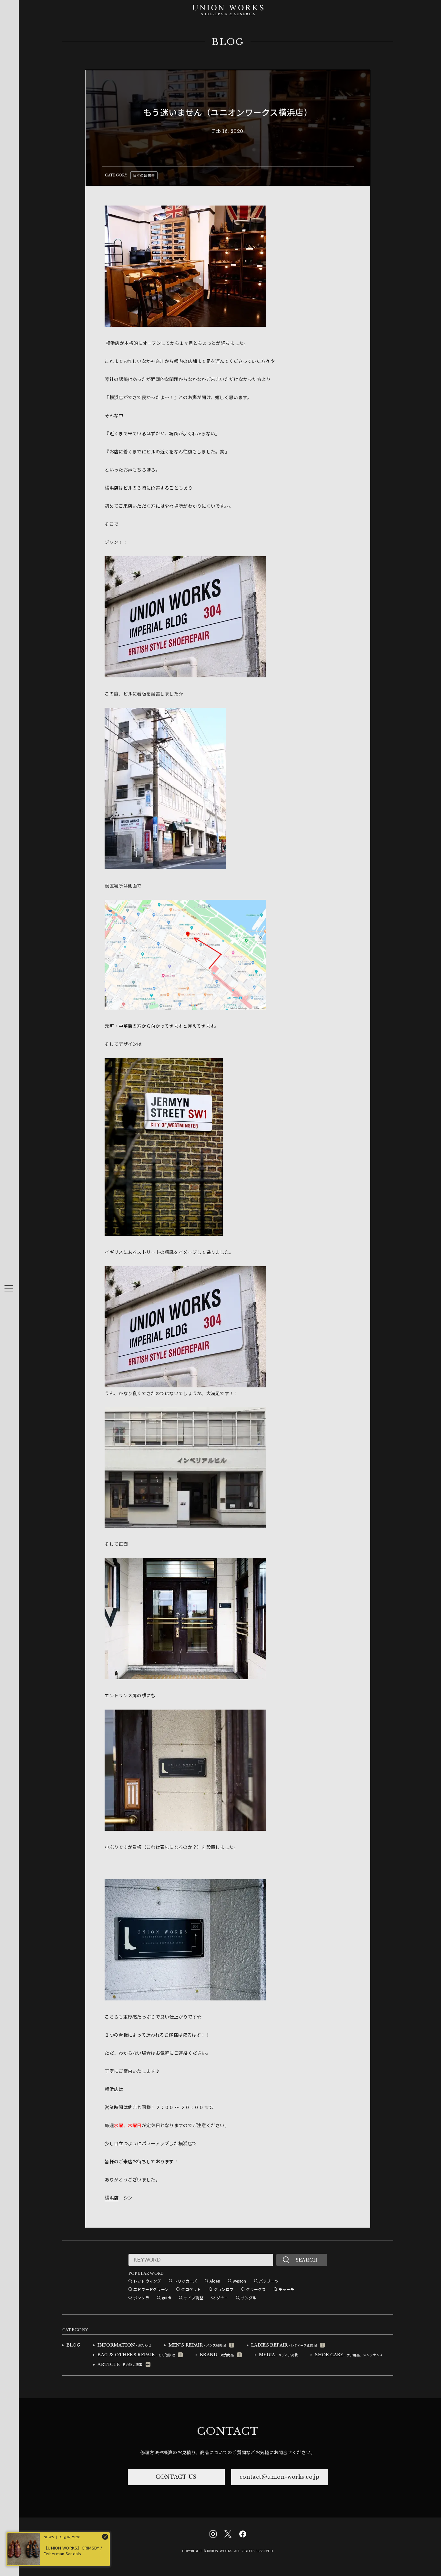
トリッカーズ (185, 2281)
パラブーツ (269, 2281)
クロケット (191, 2289)
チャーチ (287, 2289)
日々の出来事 (144, 175)
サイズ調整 (194, 2298)
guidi (166, 2298)
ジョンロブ (224, 2289)
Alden (215, 2281)
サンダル (249, 2298)
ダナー (222, 2298)
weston (240, 2281)
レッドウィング (147, 2281)
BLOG (228, 42)
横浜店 (112, 2198)
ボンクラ (141, 2298)
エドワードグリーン (151, 2289)
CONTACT (228, 2431)
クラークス (256, 2289)
